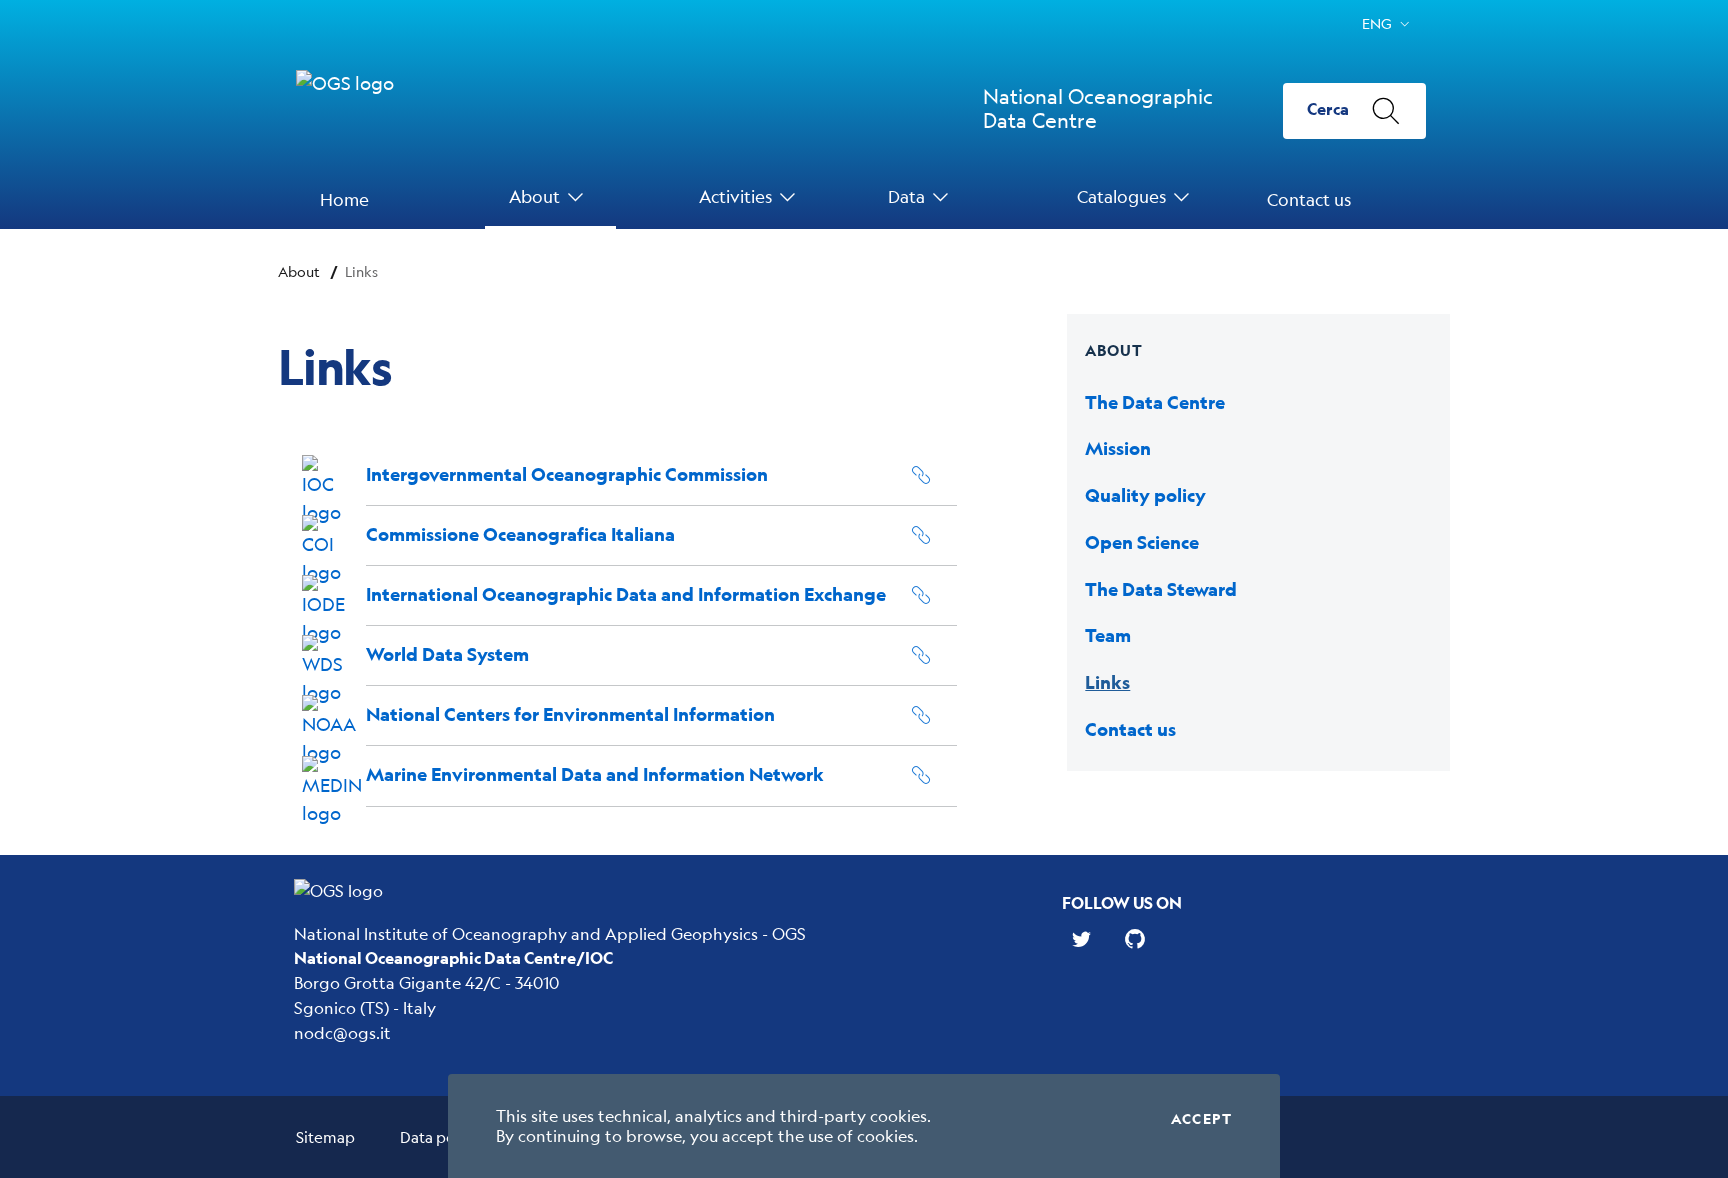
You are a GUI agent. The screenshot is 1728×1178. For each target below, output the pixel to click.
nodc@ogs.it (342, 1032)
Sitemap (325, 1136)
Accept (1201, 1119)
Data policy (439, 1136)
